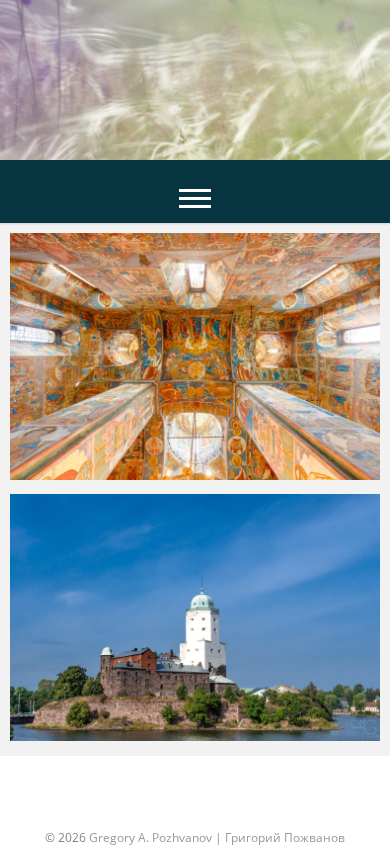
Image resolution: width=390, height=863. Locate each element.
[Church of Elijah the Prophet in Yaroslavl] (195, 359)
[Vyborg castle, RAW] (195, 620)
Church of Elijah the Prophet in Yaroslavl (183, 475)
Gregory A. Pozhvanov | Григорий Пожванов (217, 837)
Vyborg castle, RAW (102, 736)
